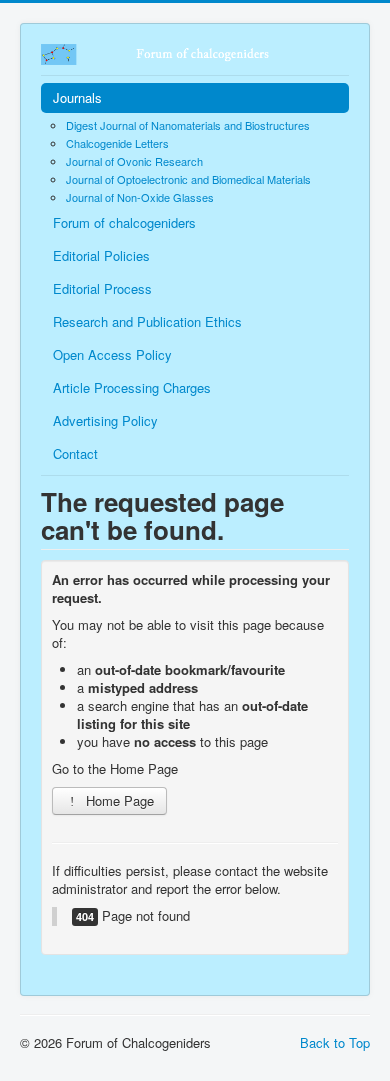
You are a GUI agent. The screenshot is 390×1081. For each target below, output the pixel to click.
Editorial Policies (101, 255)
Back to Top (335, 1042)
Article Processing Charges (132, 387)
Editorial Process (102, 288)
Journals (77, 97)
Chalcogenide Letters (117, 143)
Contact (75, 453)
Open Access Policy (112, 354)
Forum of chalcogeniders (124, 222)
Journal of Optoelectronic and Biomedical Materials (188, 179)
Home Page (118, 800)
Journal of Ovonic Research (134, 161)
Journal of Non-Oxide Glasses (140, 197)
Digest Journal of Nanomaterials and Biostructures (188, 125)
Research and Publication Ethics (147, 321)
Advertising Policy (105, 420)
